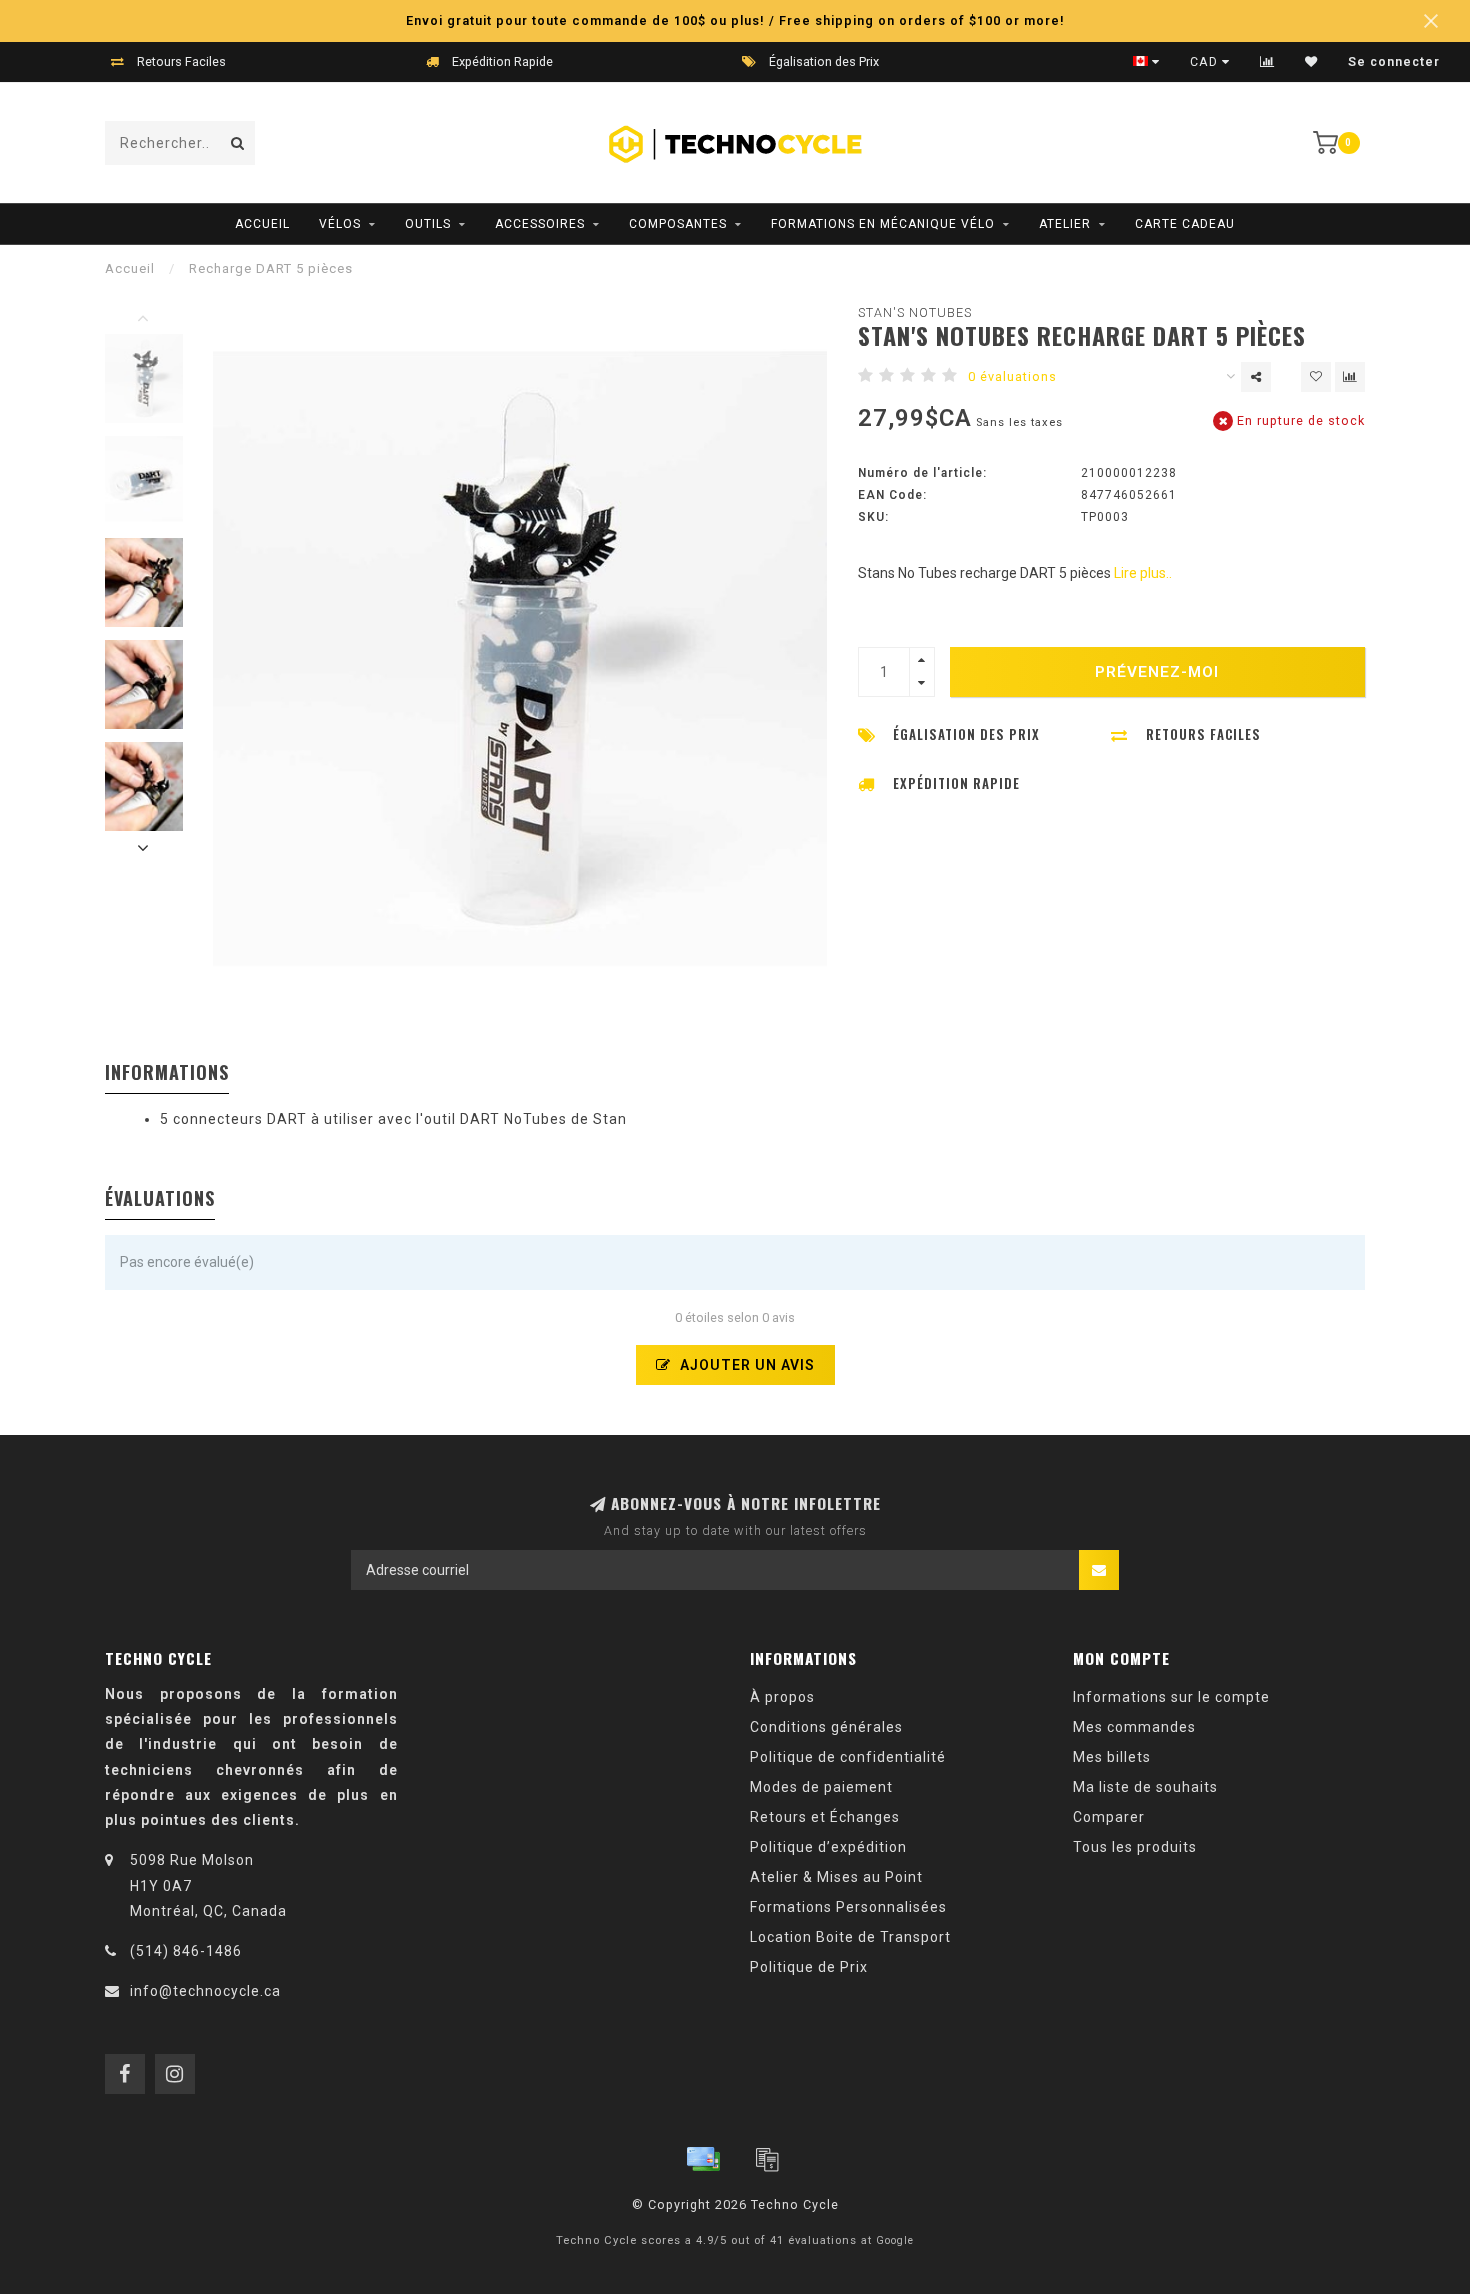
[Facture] (767, 2159)
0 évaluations (1012, 376)
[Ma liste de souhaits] (1311, 62)
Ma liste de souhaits (1145, 1787)
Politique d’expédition (828, 1847)
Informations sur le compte (1171, 1697)
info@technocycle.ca (205, 1991)
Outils (428, 224)
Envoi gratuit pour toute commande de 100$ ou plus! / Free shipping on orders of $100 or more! (735, 20)
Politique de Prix (809, 1967)
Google (895, 2240)
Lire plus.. (1143, 573)
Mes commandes (1134, 1727)
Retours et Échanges (825, 1817)
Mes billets (1112, 1757)
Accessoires (540, 224)
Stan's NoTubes (915, 312)
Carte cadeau (1185, 224)
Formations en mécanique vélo (883, 224)
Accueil (262, 224)
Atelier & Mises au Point (836, 1877)
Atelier (1065, 224)
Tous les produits (1135, 1847)
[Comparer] (1267, 62)
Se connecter (1394, 62)
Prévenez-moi (1157, 672)
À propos (782, 1697)
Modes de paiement (821, 1787)
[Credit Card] (703, 2159)
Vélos (340, 224)
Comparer (1109, 1817)
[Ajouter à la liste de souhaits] (1316, 377)
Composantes (678, 224)
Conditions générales (826, 1727)
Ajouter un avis (745, 1365)
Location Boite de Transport (850, 1937)
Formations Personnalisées (848, 1907)
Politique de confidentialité (848, 1757)
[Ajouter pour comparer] (1350, 377)
